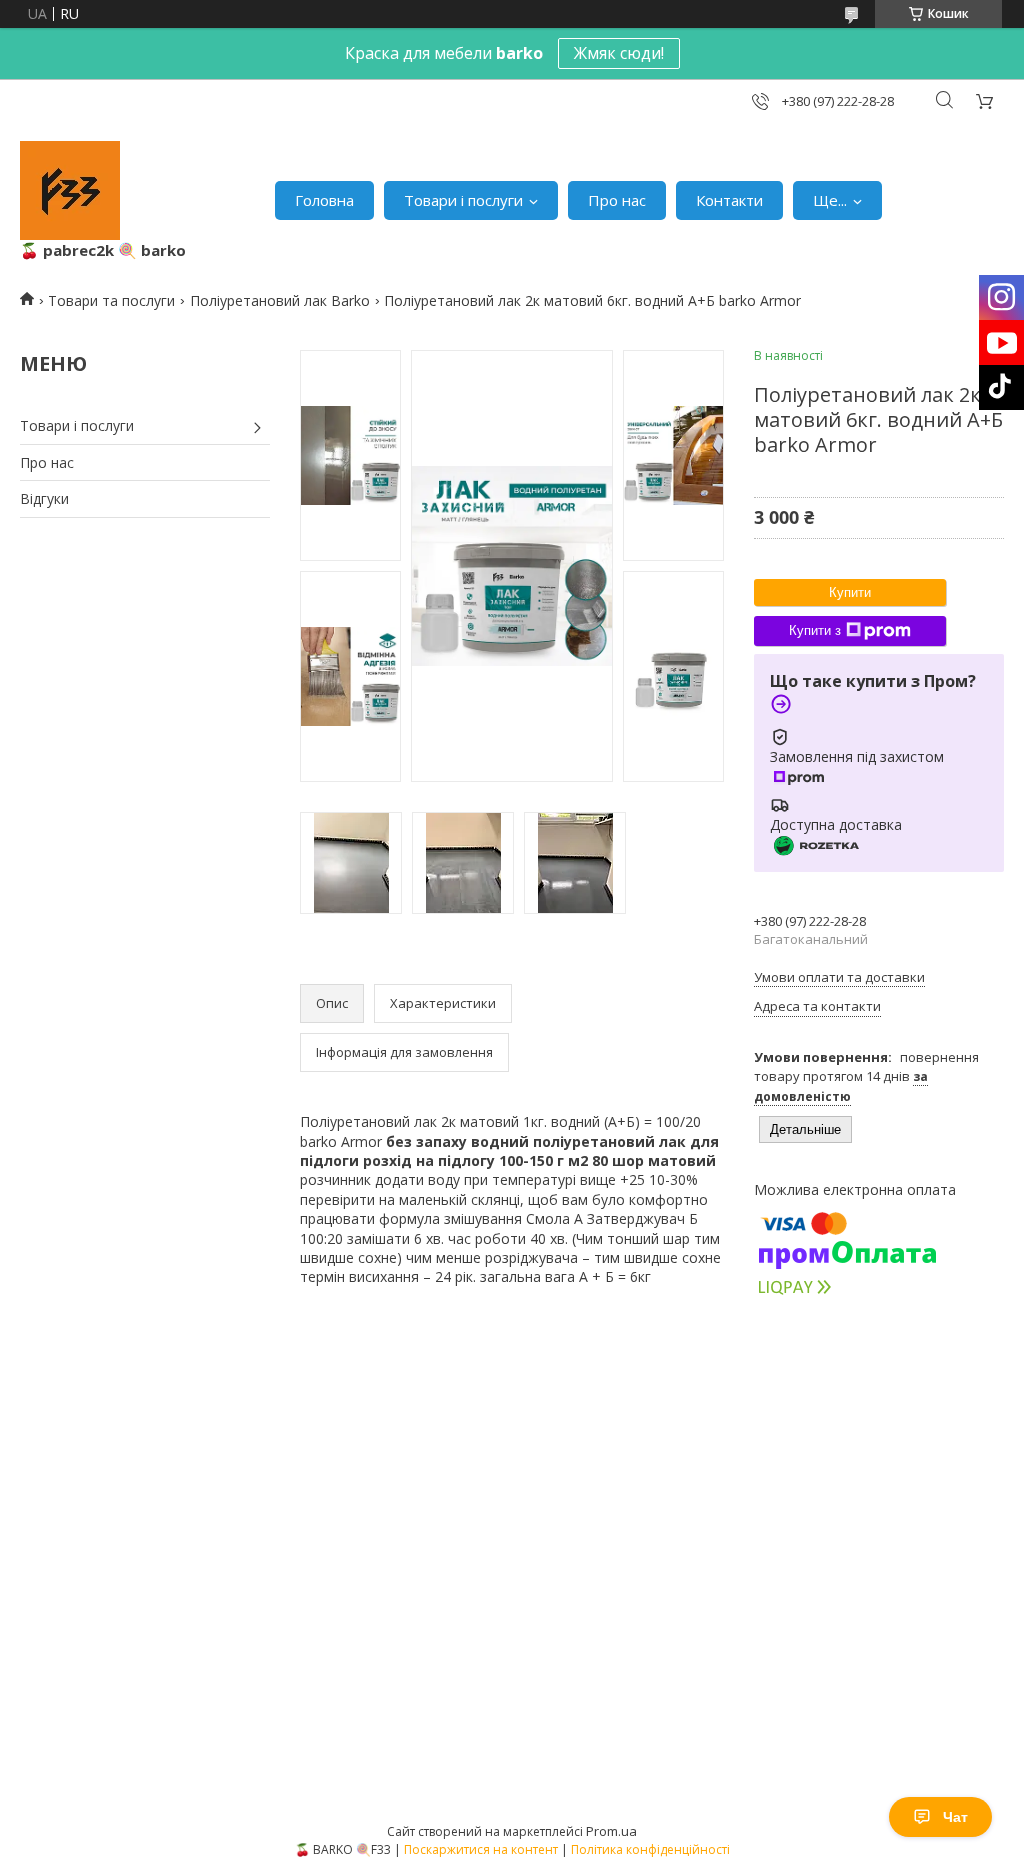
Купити (850, 592)
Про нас (617, 200)
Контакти (729, 200)
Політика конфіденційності (650, 1849)
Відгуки (44, 498)
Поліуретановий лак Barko (280, 300)
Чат (955, 1817)
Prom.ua (611, 1831)
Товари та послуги (111, 300)
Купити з (815, 630)
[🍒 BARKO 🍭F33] (70, 190)
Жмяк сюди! (619, 53)
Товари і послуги (463, 200)
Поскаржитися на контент (481, 1849)
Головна (324, 200)
